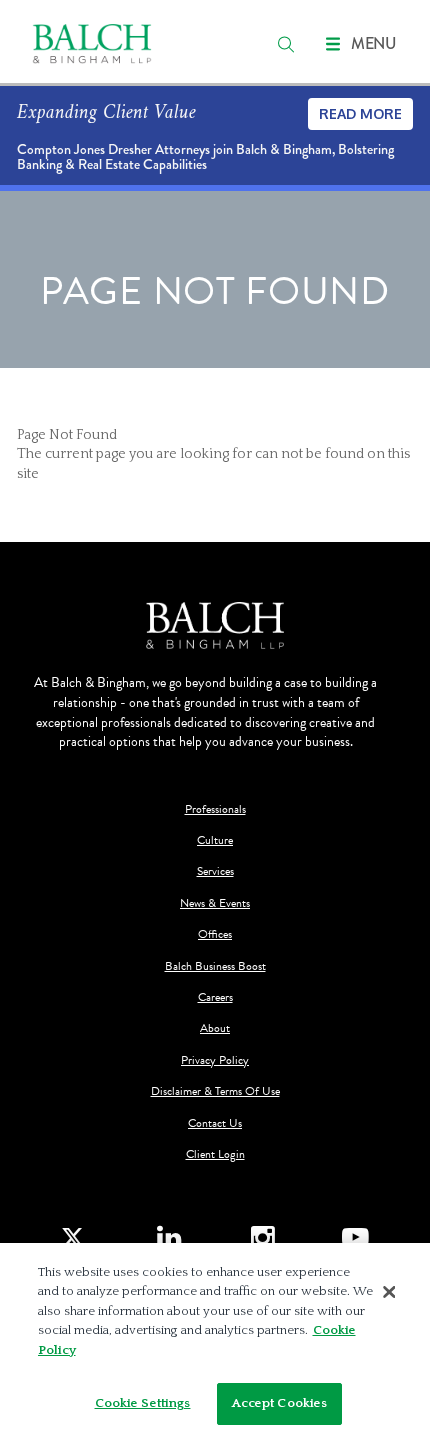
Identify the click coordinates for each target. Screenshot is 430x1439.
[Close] (389, 1292)
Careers (215, 997)
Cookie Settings (143, 1403)
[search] (286, 44)
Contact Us (215, 1123)
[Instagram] (262, 1238)
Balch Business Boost (215, 966)
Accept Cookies (280, 1403)
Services (215, 871)
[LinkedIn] (169, 1238)
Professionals (215, 809)
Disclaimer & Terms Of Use (215, 1091)
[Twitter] (74, 1238)
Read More (360, 113)
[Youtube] (355, 1238)
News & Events (215, 903)
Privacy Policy (215, 1060)
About (215, 1028)
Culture (215, 840)
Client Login (215, 1154)
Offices (215, 934)
